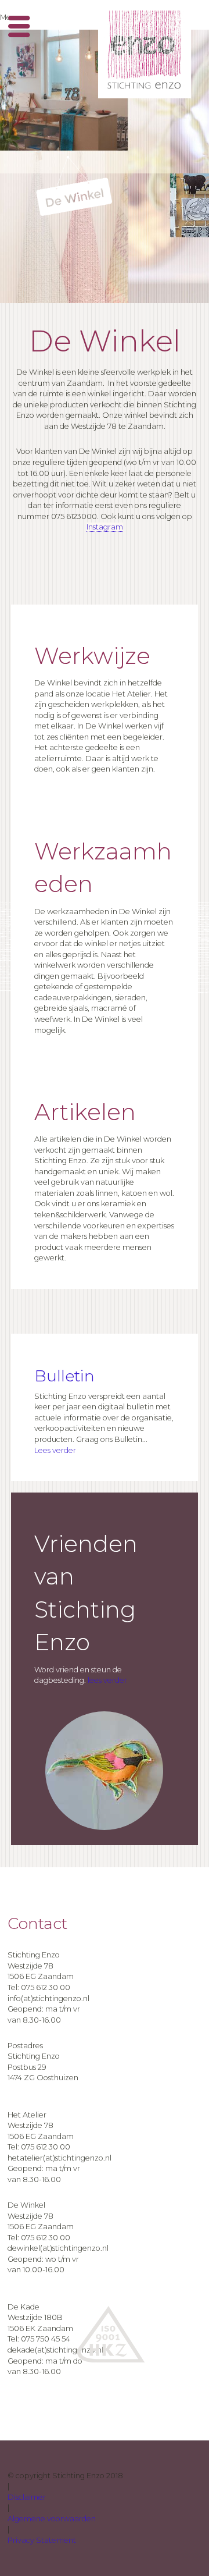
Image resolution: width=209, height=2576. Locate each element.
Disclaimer (27, 2497)
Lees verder (55, 1450)
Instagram (105, 527)
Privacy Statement (42, 2540)
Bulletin (64, 1376)
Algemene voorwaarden (52, 2519)
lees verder (107, 1680)
